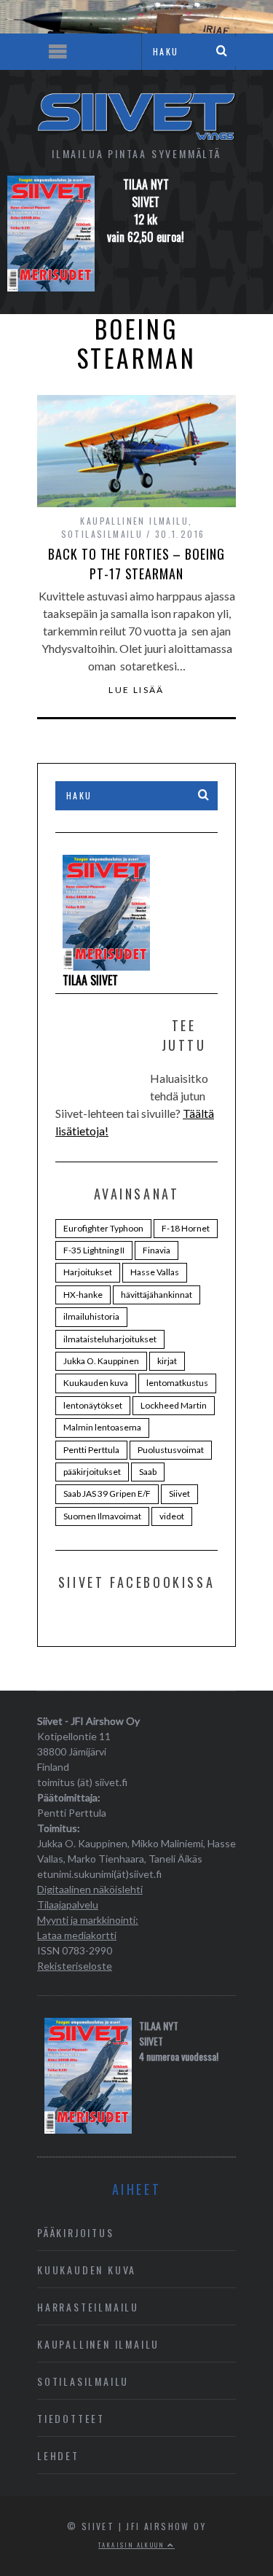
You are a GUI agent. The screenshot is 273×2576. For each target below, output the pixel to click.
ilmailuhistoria (91, 1316)
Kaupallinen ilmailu (134, 521)
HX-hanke (83, 1295)
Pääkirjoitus (76, 2232)
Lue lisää (136, 690)
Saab (148, 1472)
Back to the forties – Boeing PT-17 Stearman (136, 564)
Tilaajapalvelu (68, 1904)
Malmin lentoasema (102, 1427)
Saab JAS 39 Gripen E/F (107, 1493)
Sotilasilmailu (102, 534)
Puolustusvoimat (171, 1450)
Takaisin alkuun (132, 2545)
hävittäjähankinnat (157, 1295)
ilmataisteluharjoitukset (110, 1339)
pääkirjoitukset (92, 1472)
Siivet (179, 1493)
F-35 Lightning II (94, 1250)
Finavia (157, 1250)
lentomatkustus (177, 1383)
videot (172, 1516)
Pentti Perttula (91, 1450)
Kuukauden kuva (96, 1383)
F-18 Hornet (186, 1228)
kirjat (167, 1361)
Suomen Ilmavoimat (102, 1516)
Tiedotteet (71, 2418)
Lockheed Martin (174, 1405)
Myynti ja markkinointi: (88, 1920)
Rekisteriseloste (75, 1966)
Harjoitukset (88, 1272)
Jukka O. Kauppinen (101, 1361)
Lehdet (58, 2455)
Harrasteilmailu (88, 2307)
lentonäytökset (93, 1405)
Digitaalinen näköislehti (90, 1889)
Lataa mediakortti (77, 1935)
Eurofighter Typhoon (103, 1228)
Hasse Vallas (155, 1272)
